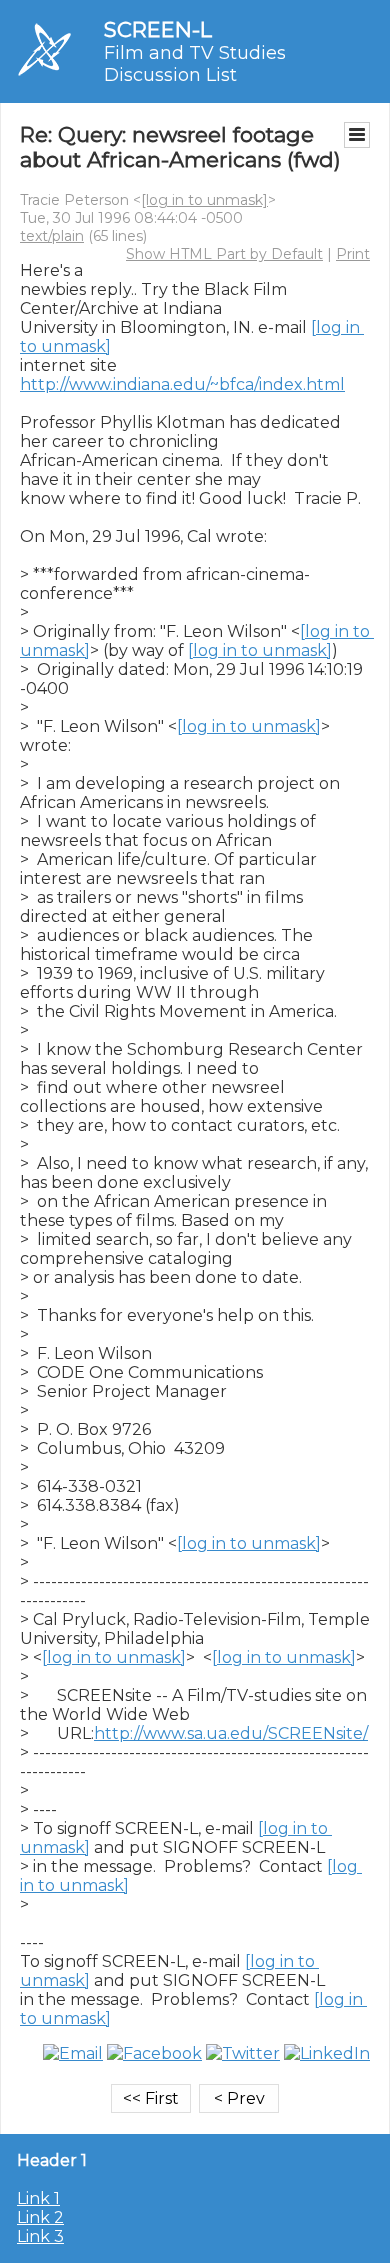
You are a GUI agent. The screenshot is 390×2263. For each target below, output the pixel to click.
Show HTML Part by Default (224, 254)
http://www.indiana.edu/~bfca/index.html (182, 384)
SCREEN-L (158, 29)
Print (353, 254)
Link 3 (40, 2236)
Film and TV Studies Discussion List (195, 64)
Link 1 (38, 2198)
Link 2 (40, 2217)
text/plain (52, 236)
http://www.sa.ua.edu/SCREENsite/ (231, 1733)
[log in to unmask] (204, 200)
